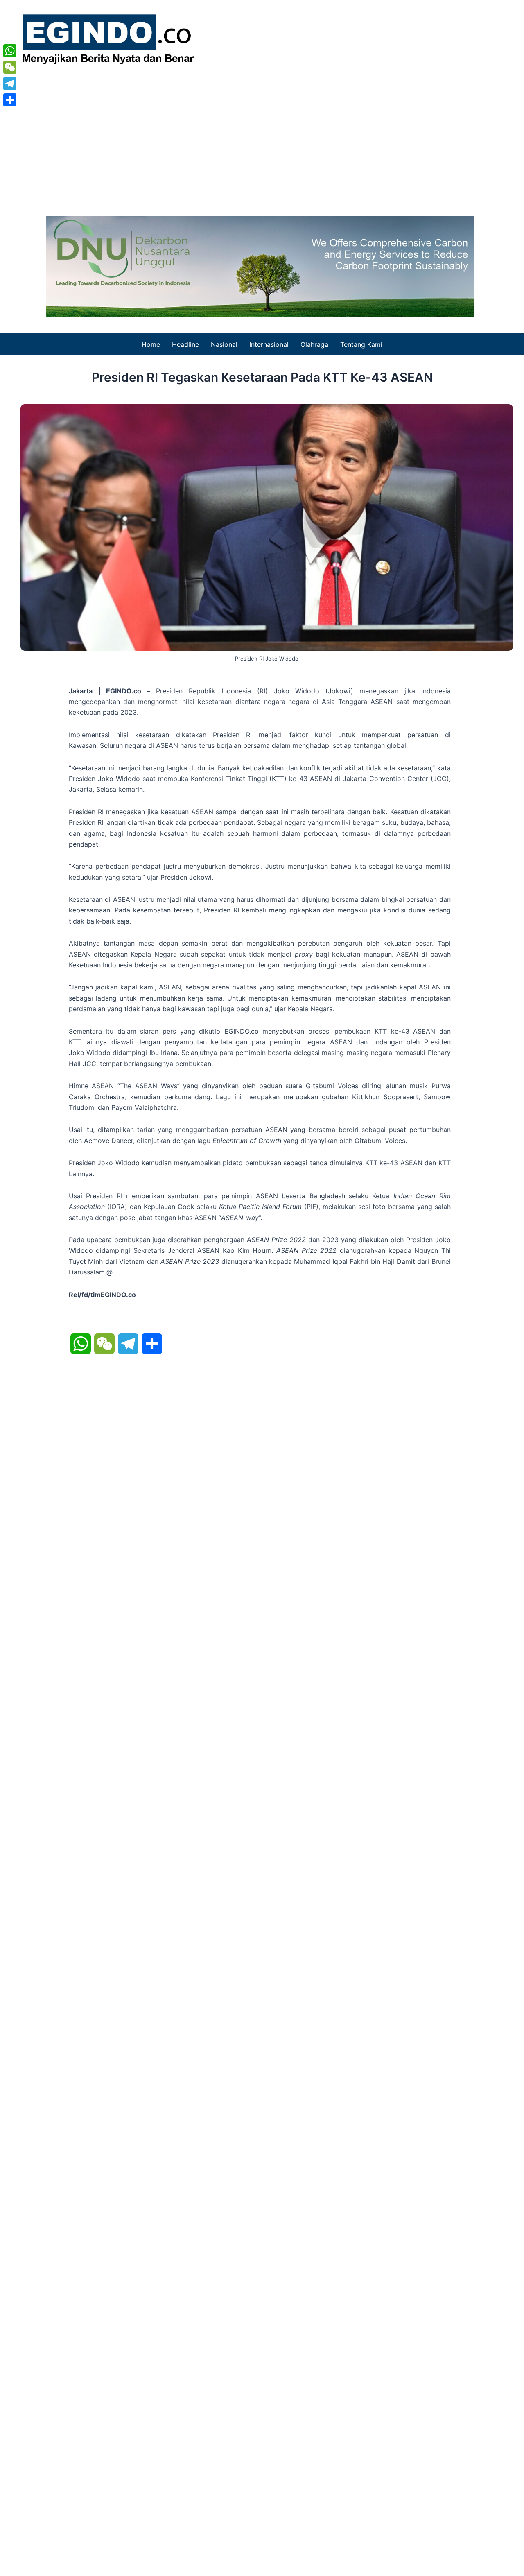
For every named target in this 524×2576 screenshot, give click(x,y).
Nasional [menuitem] (224, 344)
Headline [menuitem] (185, 344)
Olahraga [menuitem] (314, 344)
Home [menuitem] (151, 344)
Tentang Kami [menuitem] (361, 344)
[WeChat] (10, 67)
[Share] (10, 100)
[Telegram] (10, 84)
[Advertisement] (262, 138)
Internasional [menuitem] (269, 344)
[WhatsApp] (10, 51)
